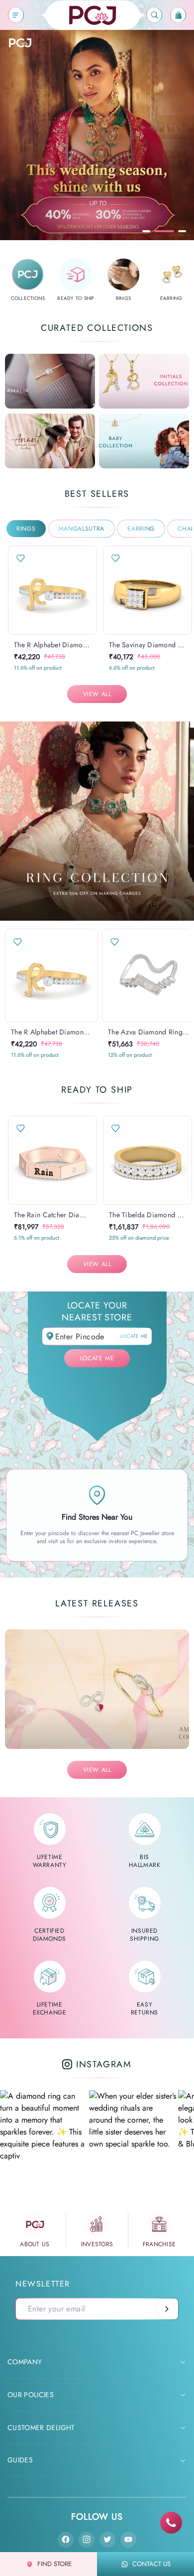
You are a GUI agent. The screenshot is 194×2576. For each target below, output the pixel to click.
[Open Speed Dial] (171, 2523)
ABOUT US (35, 2244)
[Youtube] (128, 2540)
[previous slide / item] (15, 590)
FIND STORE (54, 2564)
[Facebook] (66, 2540)
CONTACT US (151, 2564)
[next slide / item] (90, 590)
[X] (107, 2540)
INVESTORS (97, 2244)
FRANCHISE (159, 2244)
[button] (43, 634)
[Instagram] (87, 2540)
